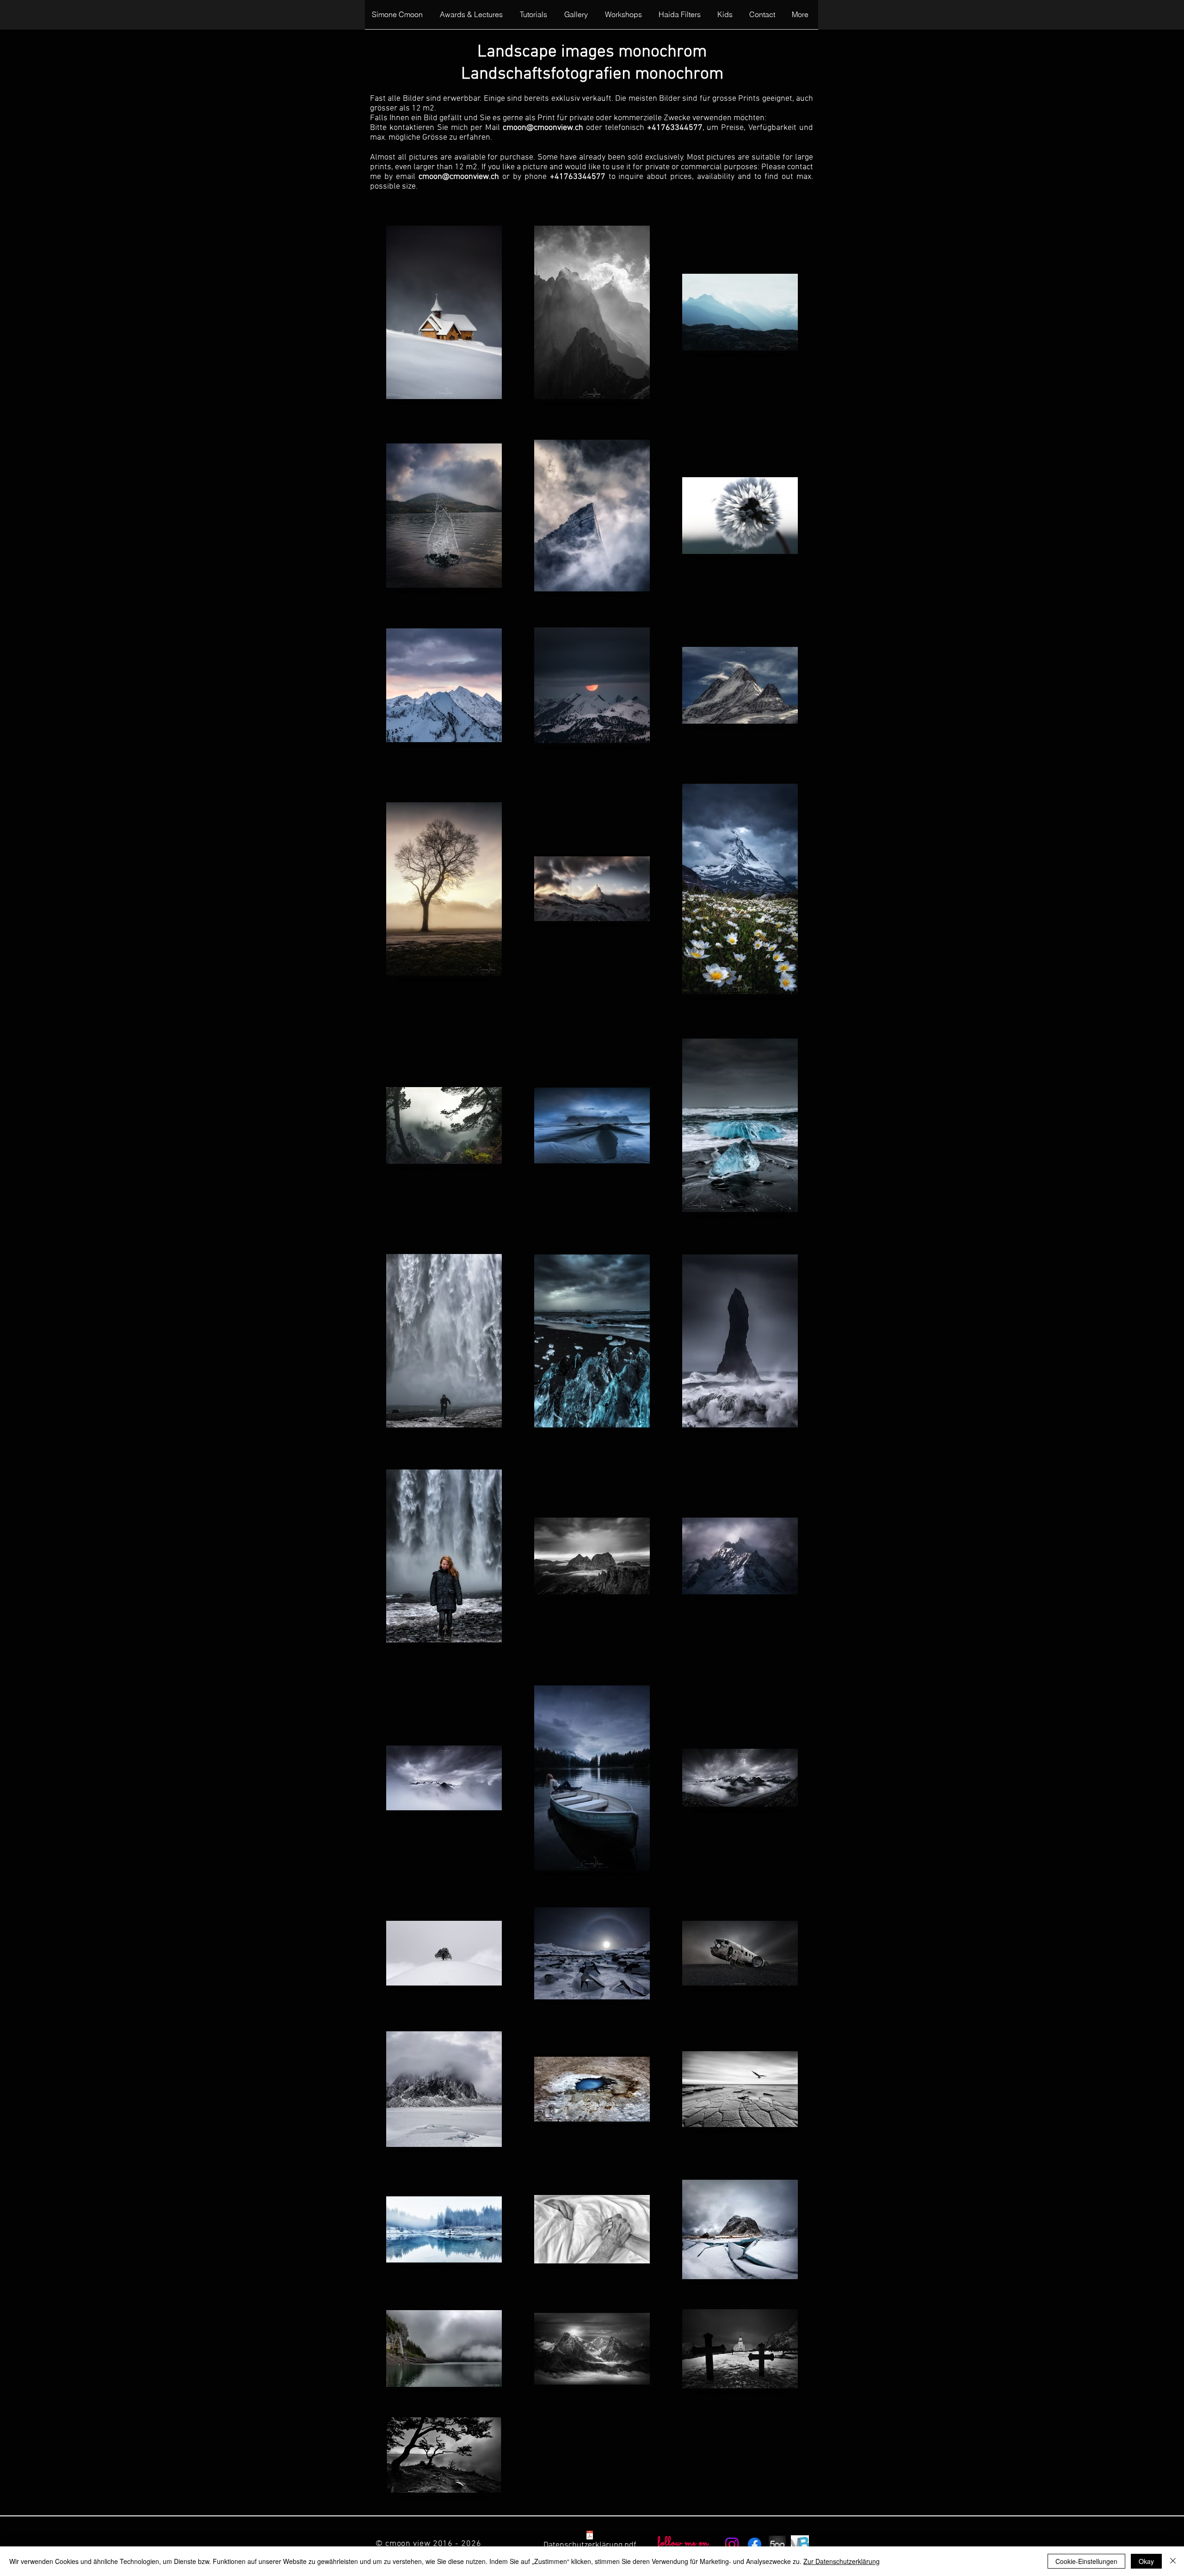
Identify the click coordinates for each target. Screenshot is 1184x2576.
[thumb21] (777, 2544)
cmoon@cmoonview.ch (543, 128)
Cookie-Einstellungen (1086, 2561)
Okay (1146, 2561)
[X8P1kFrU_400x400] (800, 2544)
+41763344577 (675, 128)
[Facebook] (755, 2544)
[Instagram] (732, 2544)
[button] (535, 18)
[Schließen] (1173, 2561)
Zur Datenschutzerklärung (842, 2561)
